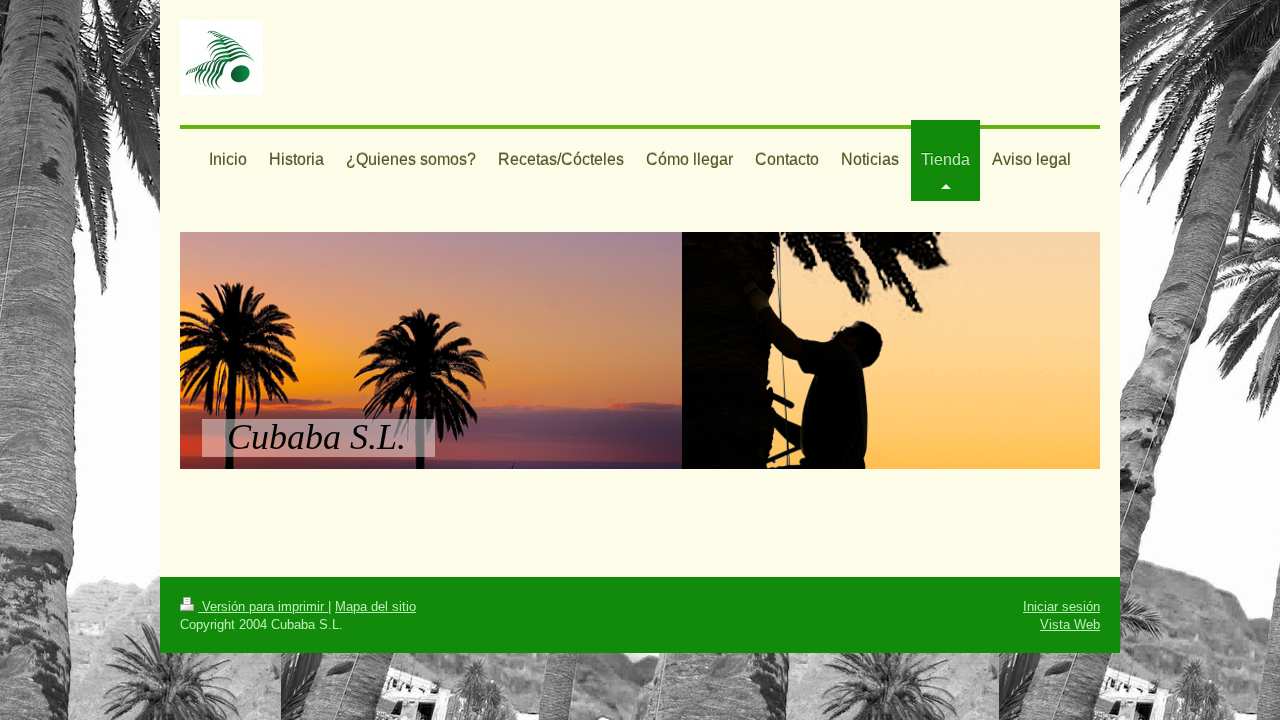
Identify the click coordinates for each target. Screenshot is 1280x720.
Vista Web (1070, 624)
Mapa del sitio (375, 606)
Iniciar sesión (1061, 606)
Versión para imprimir (263, 606)
